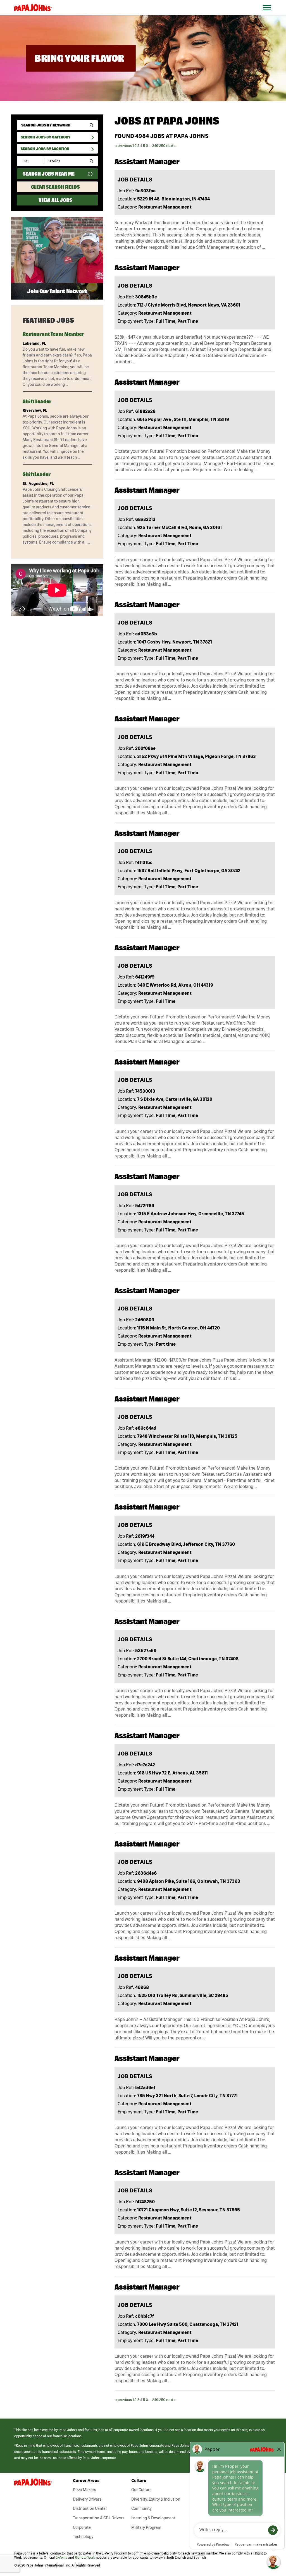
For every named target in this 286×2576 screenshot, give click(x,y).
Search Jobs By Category (46, 137)
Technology (83, 2537)
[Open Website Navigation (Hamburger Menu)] (270, 14)
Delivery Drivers (87, 2499)
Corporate (82, 2527)
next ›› (171, 146)
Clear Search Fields (55, 187)
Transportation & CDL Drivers (99, 2518)
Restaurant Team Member (53, 334)
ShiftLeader (37, 474)
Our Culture (141, 2490)
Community (141, 2508)
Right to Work (85, 2557)
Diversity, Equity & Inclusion (156, 2499)
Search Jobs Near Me (49, 174)
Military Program (146, 2527)
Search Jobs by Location (45, 149)
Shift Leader (37, 401)
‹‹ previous (123, 146)
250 (162, 146)
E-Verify (61, 2557)
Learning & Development (153, 2518)
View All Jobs (55, 200)
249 (155, 146)
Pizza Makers (84, 2490)
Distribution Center (90, 2508)
